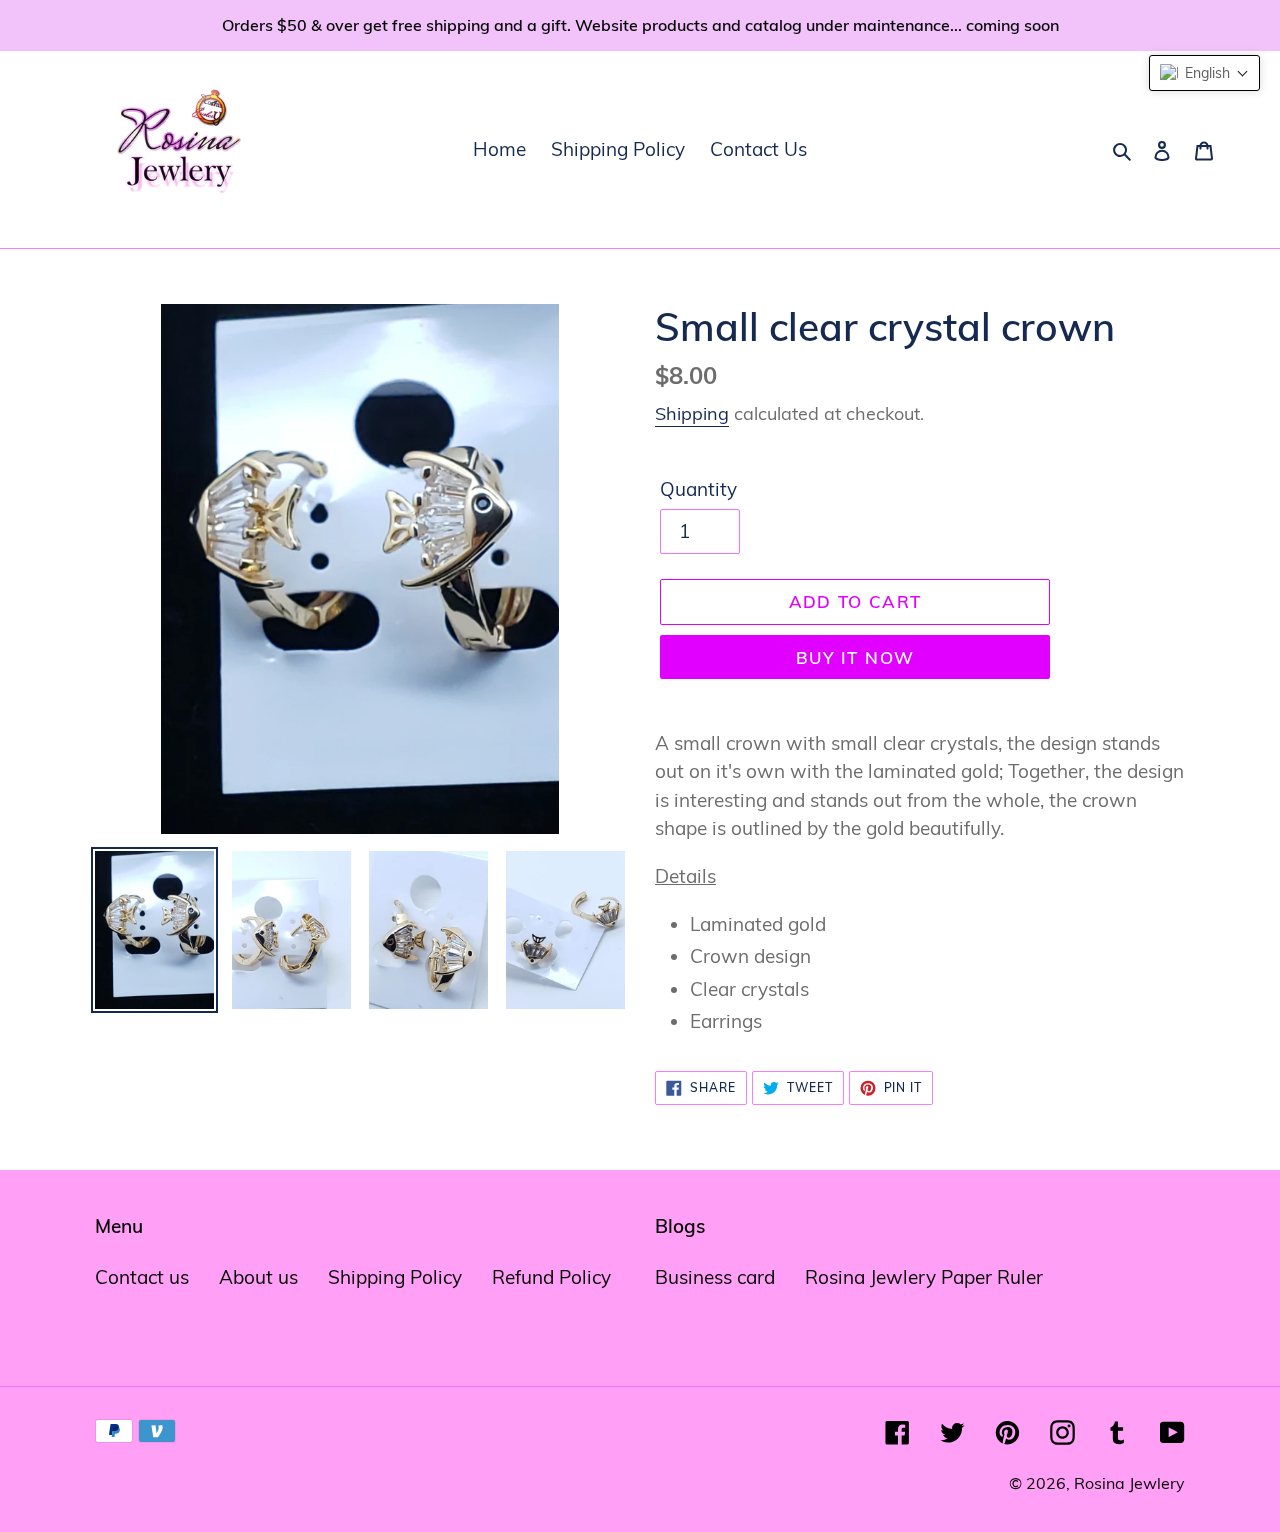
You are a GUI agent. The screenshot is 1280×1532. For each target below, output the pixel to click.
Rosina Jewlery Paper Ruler (924, 1277)
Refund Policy (551, 1277)
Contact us (142, 1277)
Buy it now (855, 657)
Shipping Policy (395, 1277)
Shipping (692, 413)
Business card (715, 1277)
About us (258, 1277)
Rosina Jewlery (1129, 1483)
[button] (1204, 73)
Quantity (698, 489)
